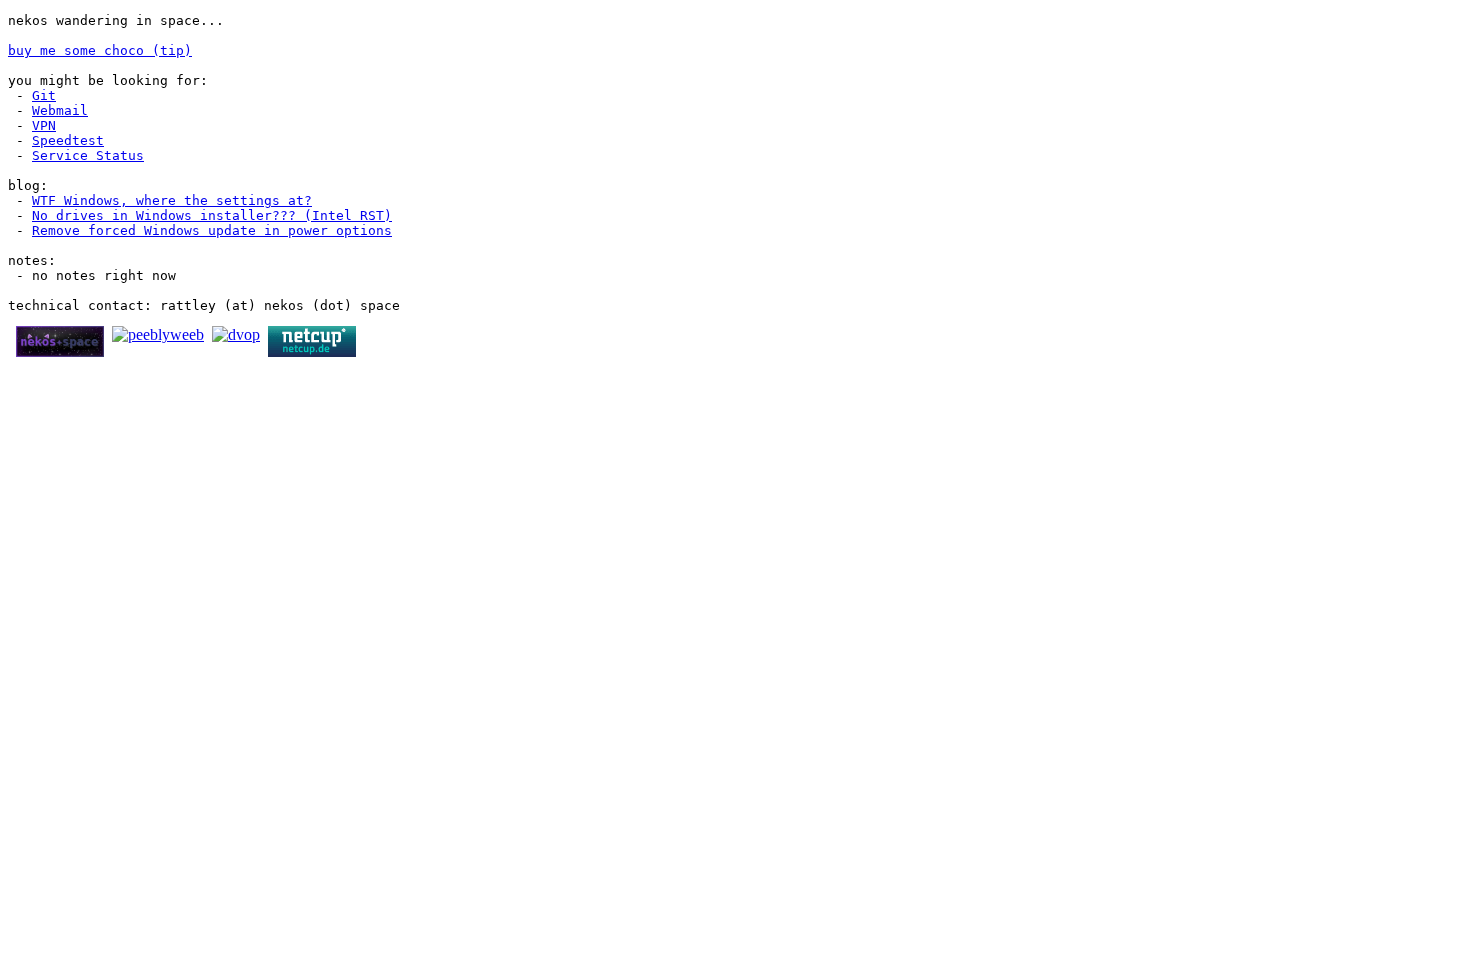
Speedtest (68, 140)
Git (44, 95)
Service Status (88, 155)
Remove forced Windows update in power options (212, 230)
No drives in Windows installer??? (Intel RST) (212, 215)
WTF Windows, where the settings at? (172, 200)
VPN (44, 125)
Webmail (60, 110)
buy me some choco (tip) (100, 50)
